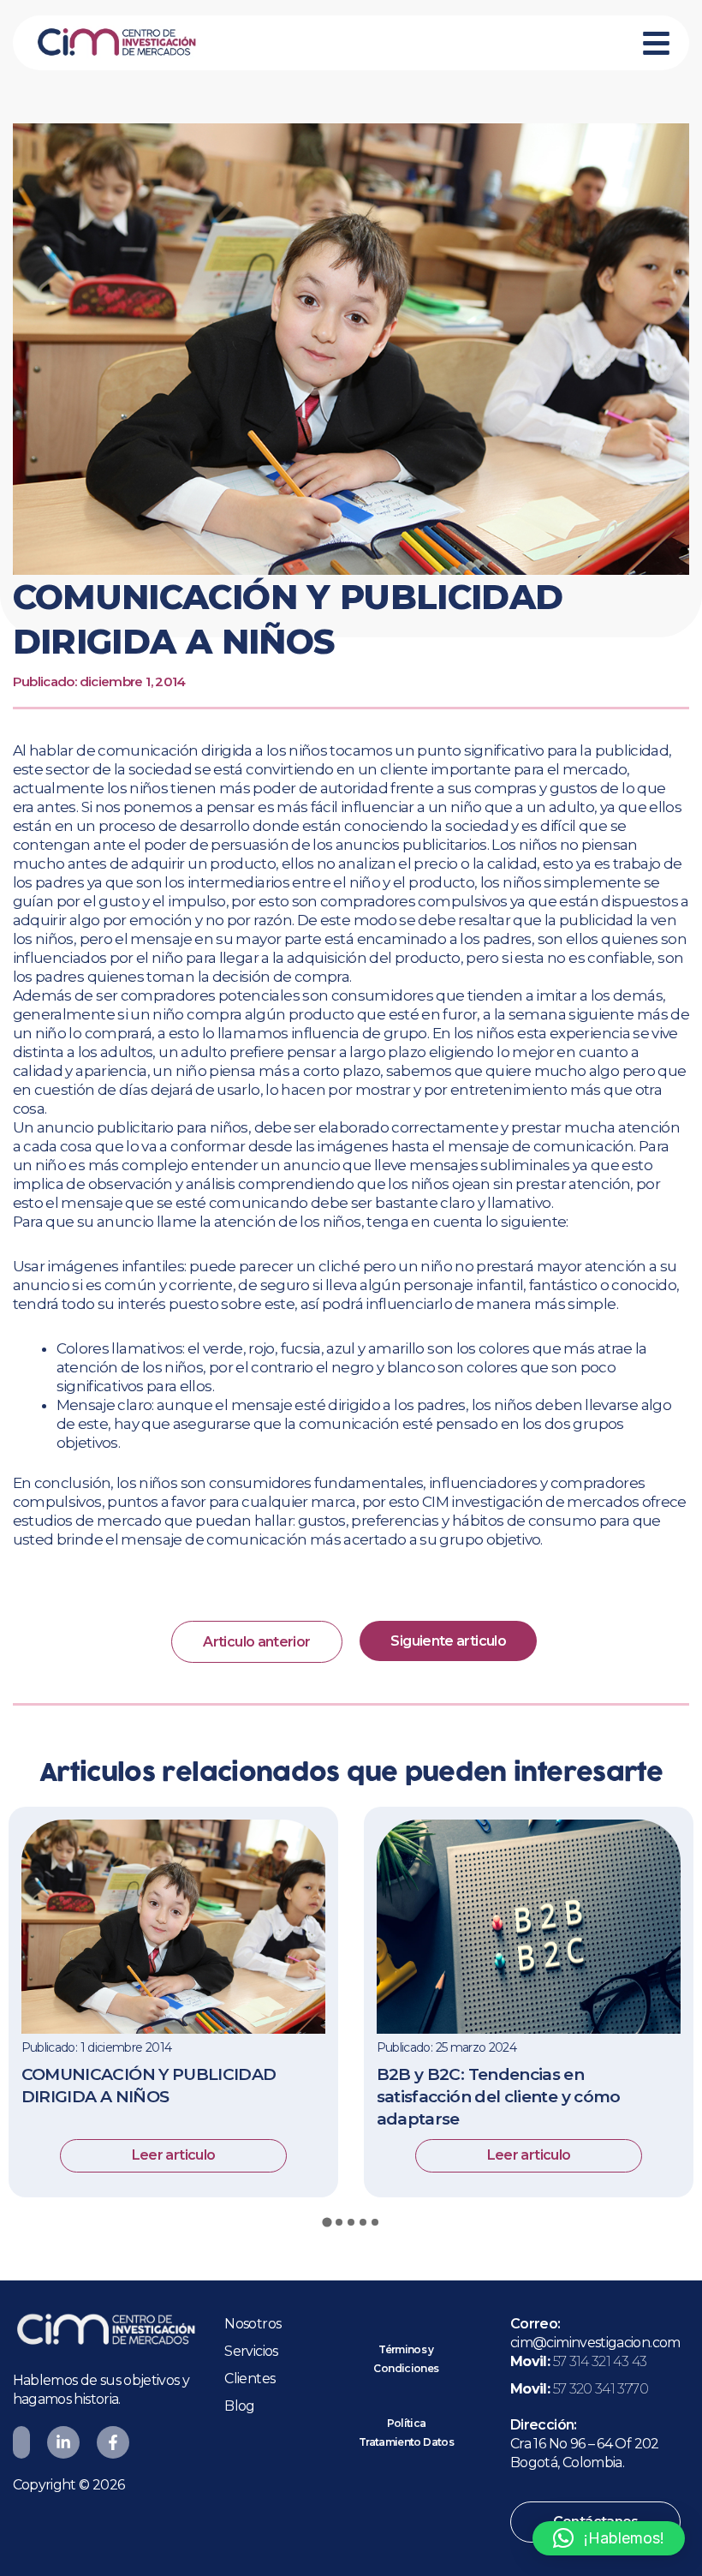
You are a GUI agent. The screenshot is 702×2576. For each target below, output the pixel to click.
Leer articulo (174, 2155)
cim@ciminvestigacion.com (595, 2343)
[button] (609, 2538)
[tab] (327, 2223)
